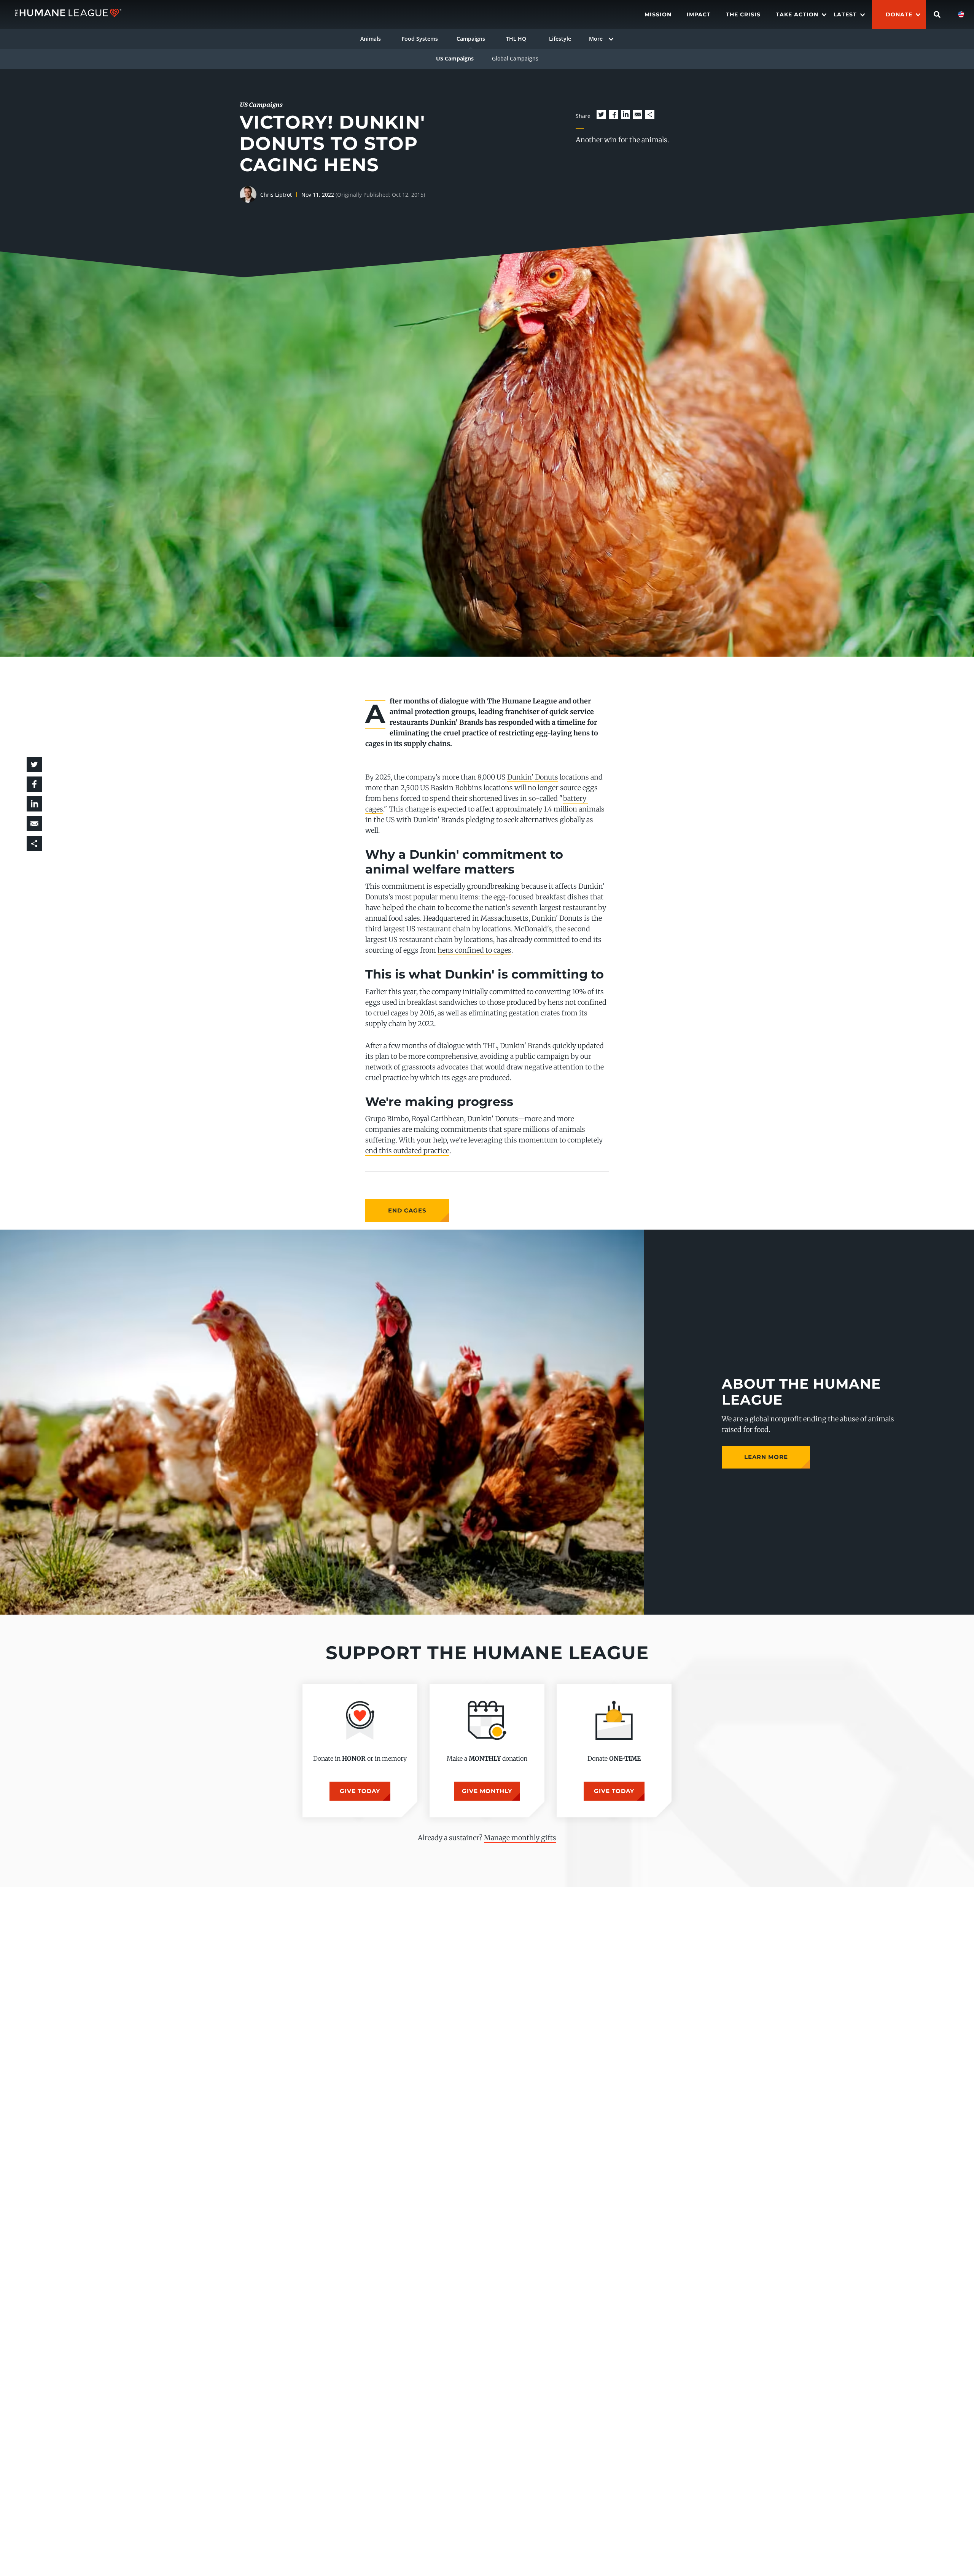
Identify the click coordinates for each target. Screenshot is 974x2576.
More (596, 39)
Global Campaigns (515, 58)
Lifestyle (560, 39)
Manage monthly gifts (520, 1838)
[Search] (937, 14)
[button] (601, 115)
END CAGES (407, 1210)
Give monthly (487, 1791)
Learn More (766, 1457)
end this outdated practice (407, 1151)
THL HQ (516, 39)
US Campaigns (455, 58)
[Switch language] (961, 14)
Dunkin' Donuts (533, 777)
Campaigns (471, 39)
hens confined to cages (474, 950)
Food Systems (420, 39)
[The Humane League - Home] (68, 14)
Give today (360, 1791)
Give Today (614, 1791)
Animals (371, 39)
